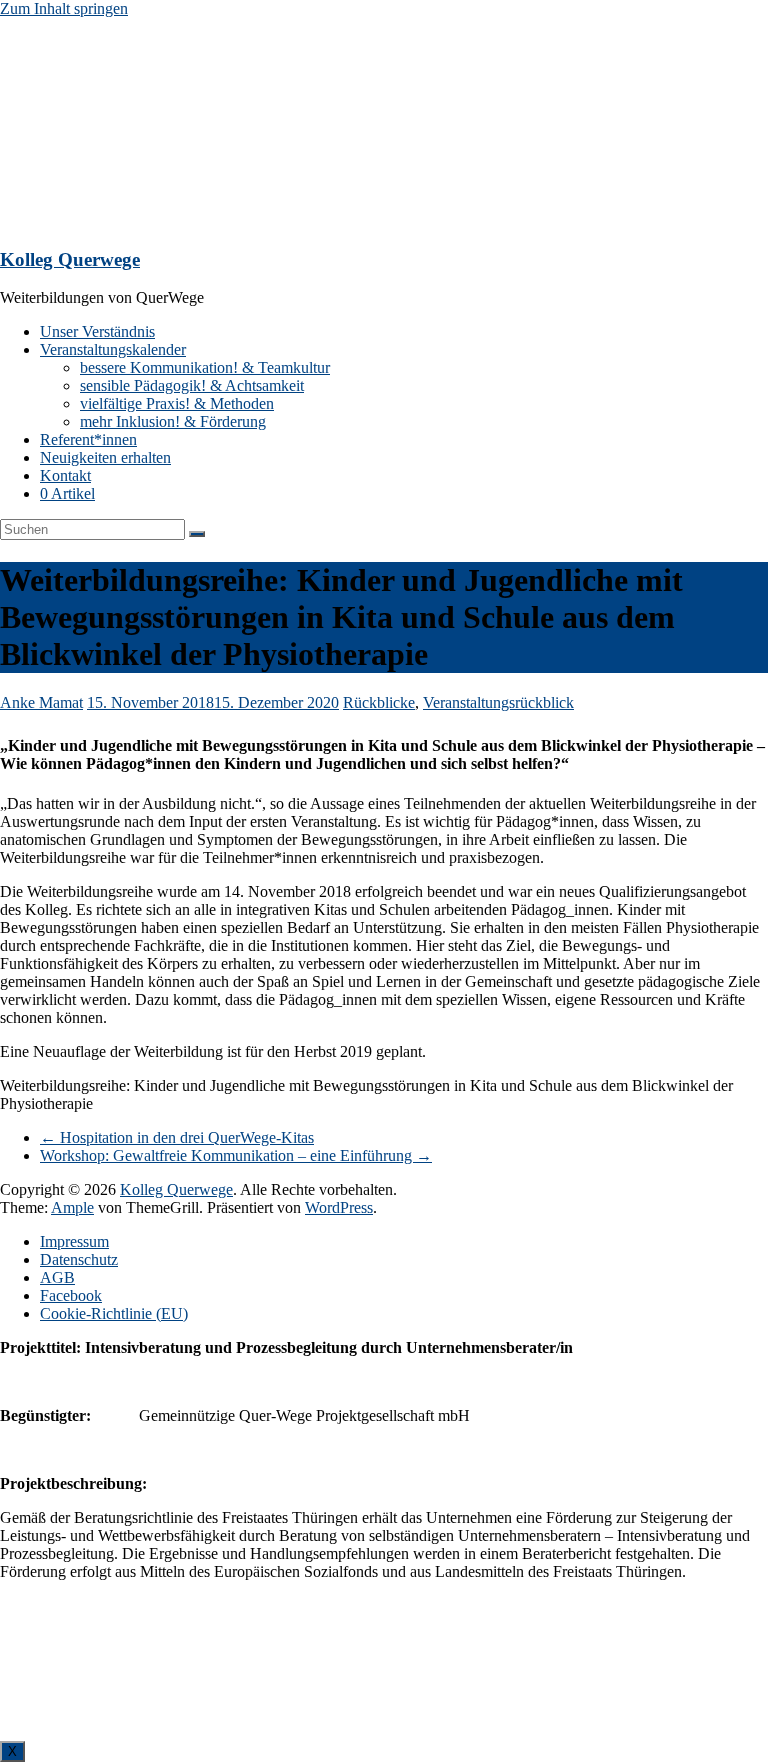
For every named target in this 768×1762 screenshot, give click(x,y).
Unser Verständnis (97, 331)
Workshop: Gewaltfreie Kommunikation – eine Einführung (236, 1155)
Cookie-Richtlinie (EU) (114, 1313)
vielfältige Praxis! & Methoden (177, 403)
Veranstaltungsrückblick (498, 702)
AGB (57, 1277)
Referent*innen (88, 439)
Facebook (71, 1295)
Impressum (74, 1241)
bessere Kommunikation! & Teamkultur (205, 367)
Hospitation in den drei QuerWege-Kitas (177, 1137)
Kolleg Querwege (70, 259)
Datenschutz (79, 1259)
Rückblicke (379, 702)
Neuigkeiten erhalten (105, 457)
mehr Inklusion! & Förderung (173, 421)
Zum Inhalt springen (64, 8)
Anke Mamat (41, 702)
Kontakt (65, 475)
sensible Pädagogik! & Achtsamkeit (192, 385)
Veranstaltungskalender (113, 349)
